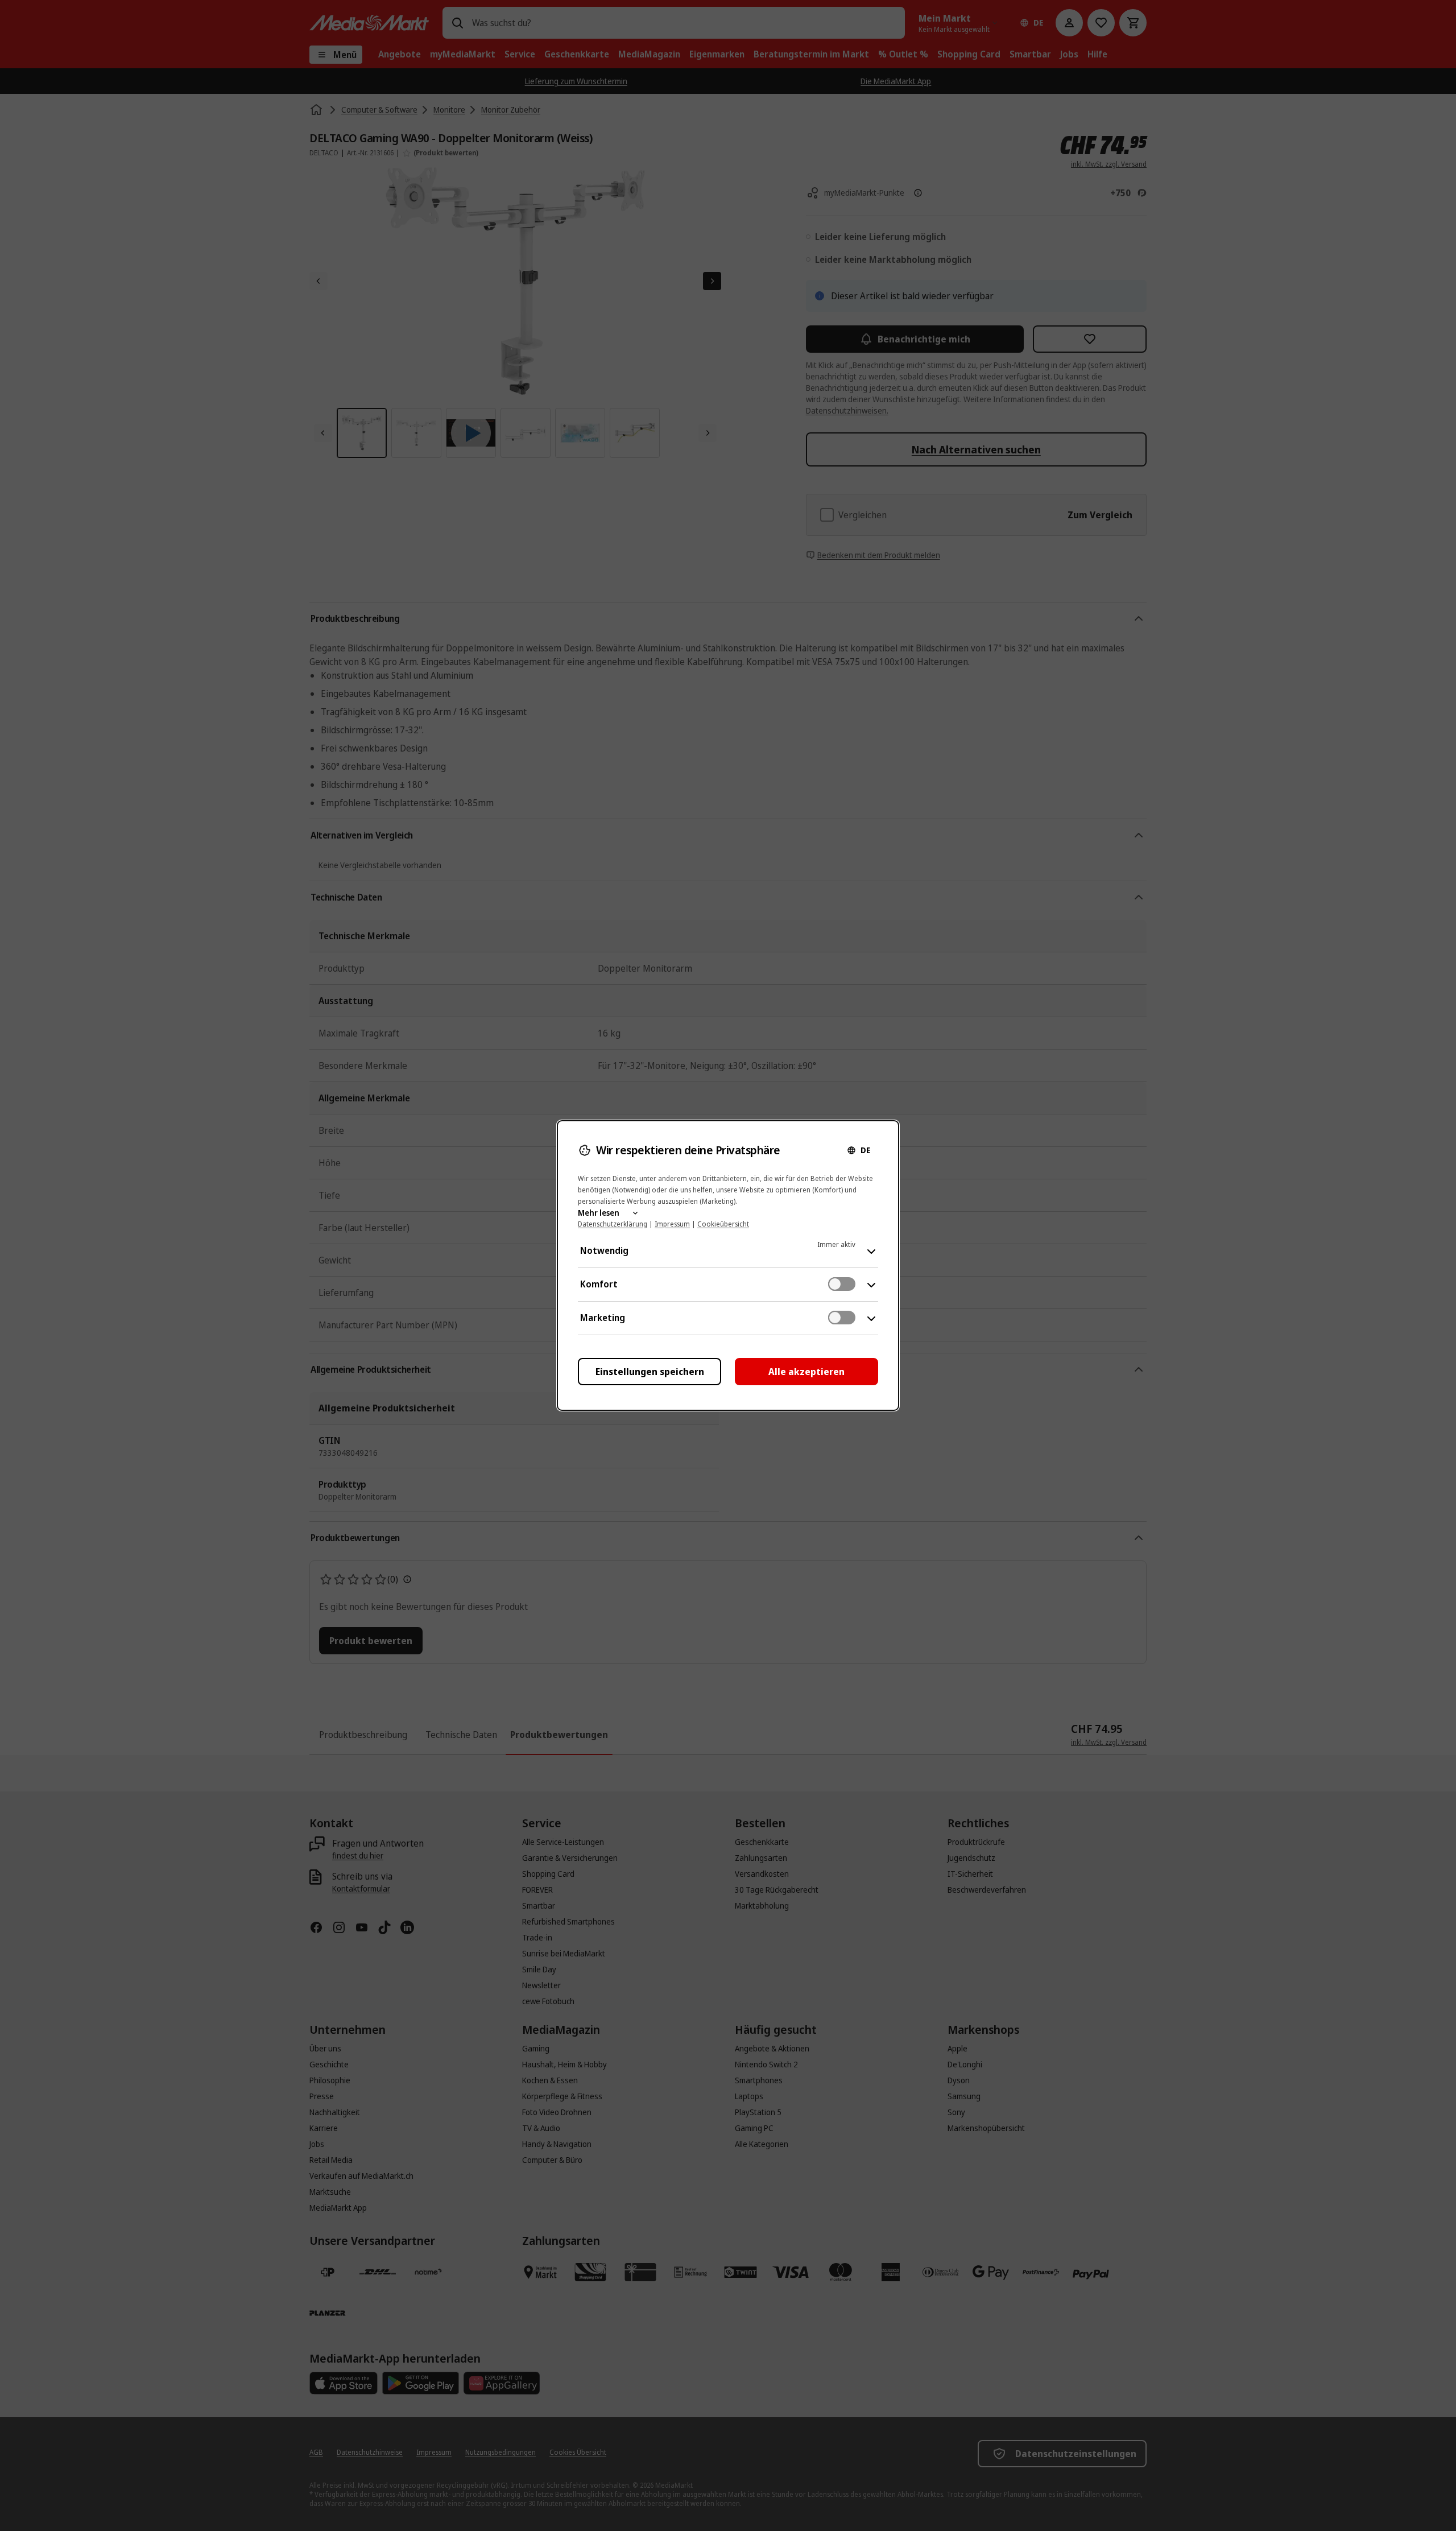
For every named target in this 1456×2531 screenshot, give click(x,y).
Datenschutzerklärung (613, 1224)
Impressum (672, 1224)
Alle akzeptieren (806, 1372)
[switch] (842, 1284)
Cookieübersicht (723, 1224)
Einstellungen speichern (650, 1372)
